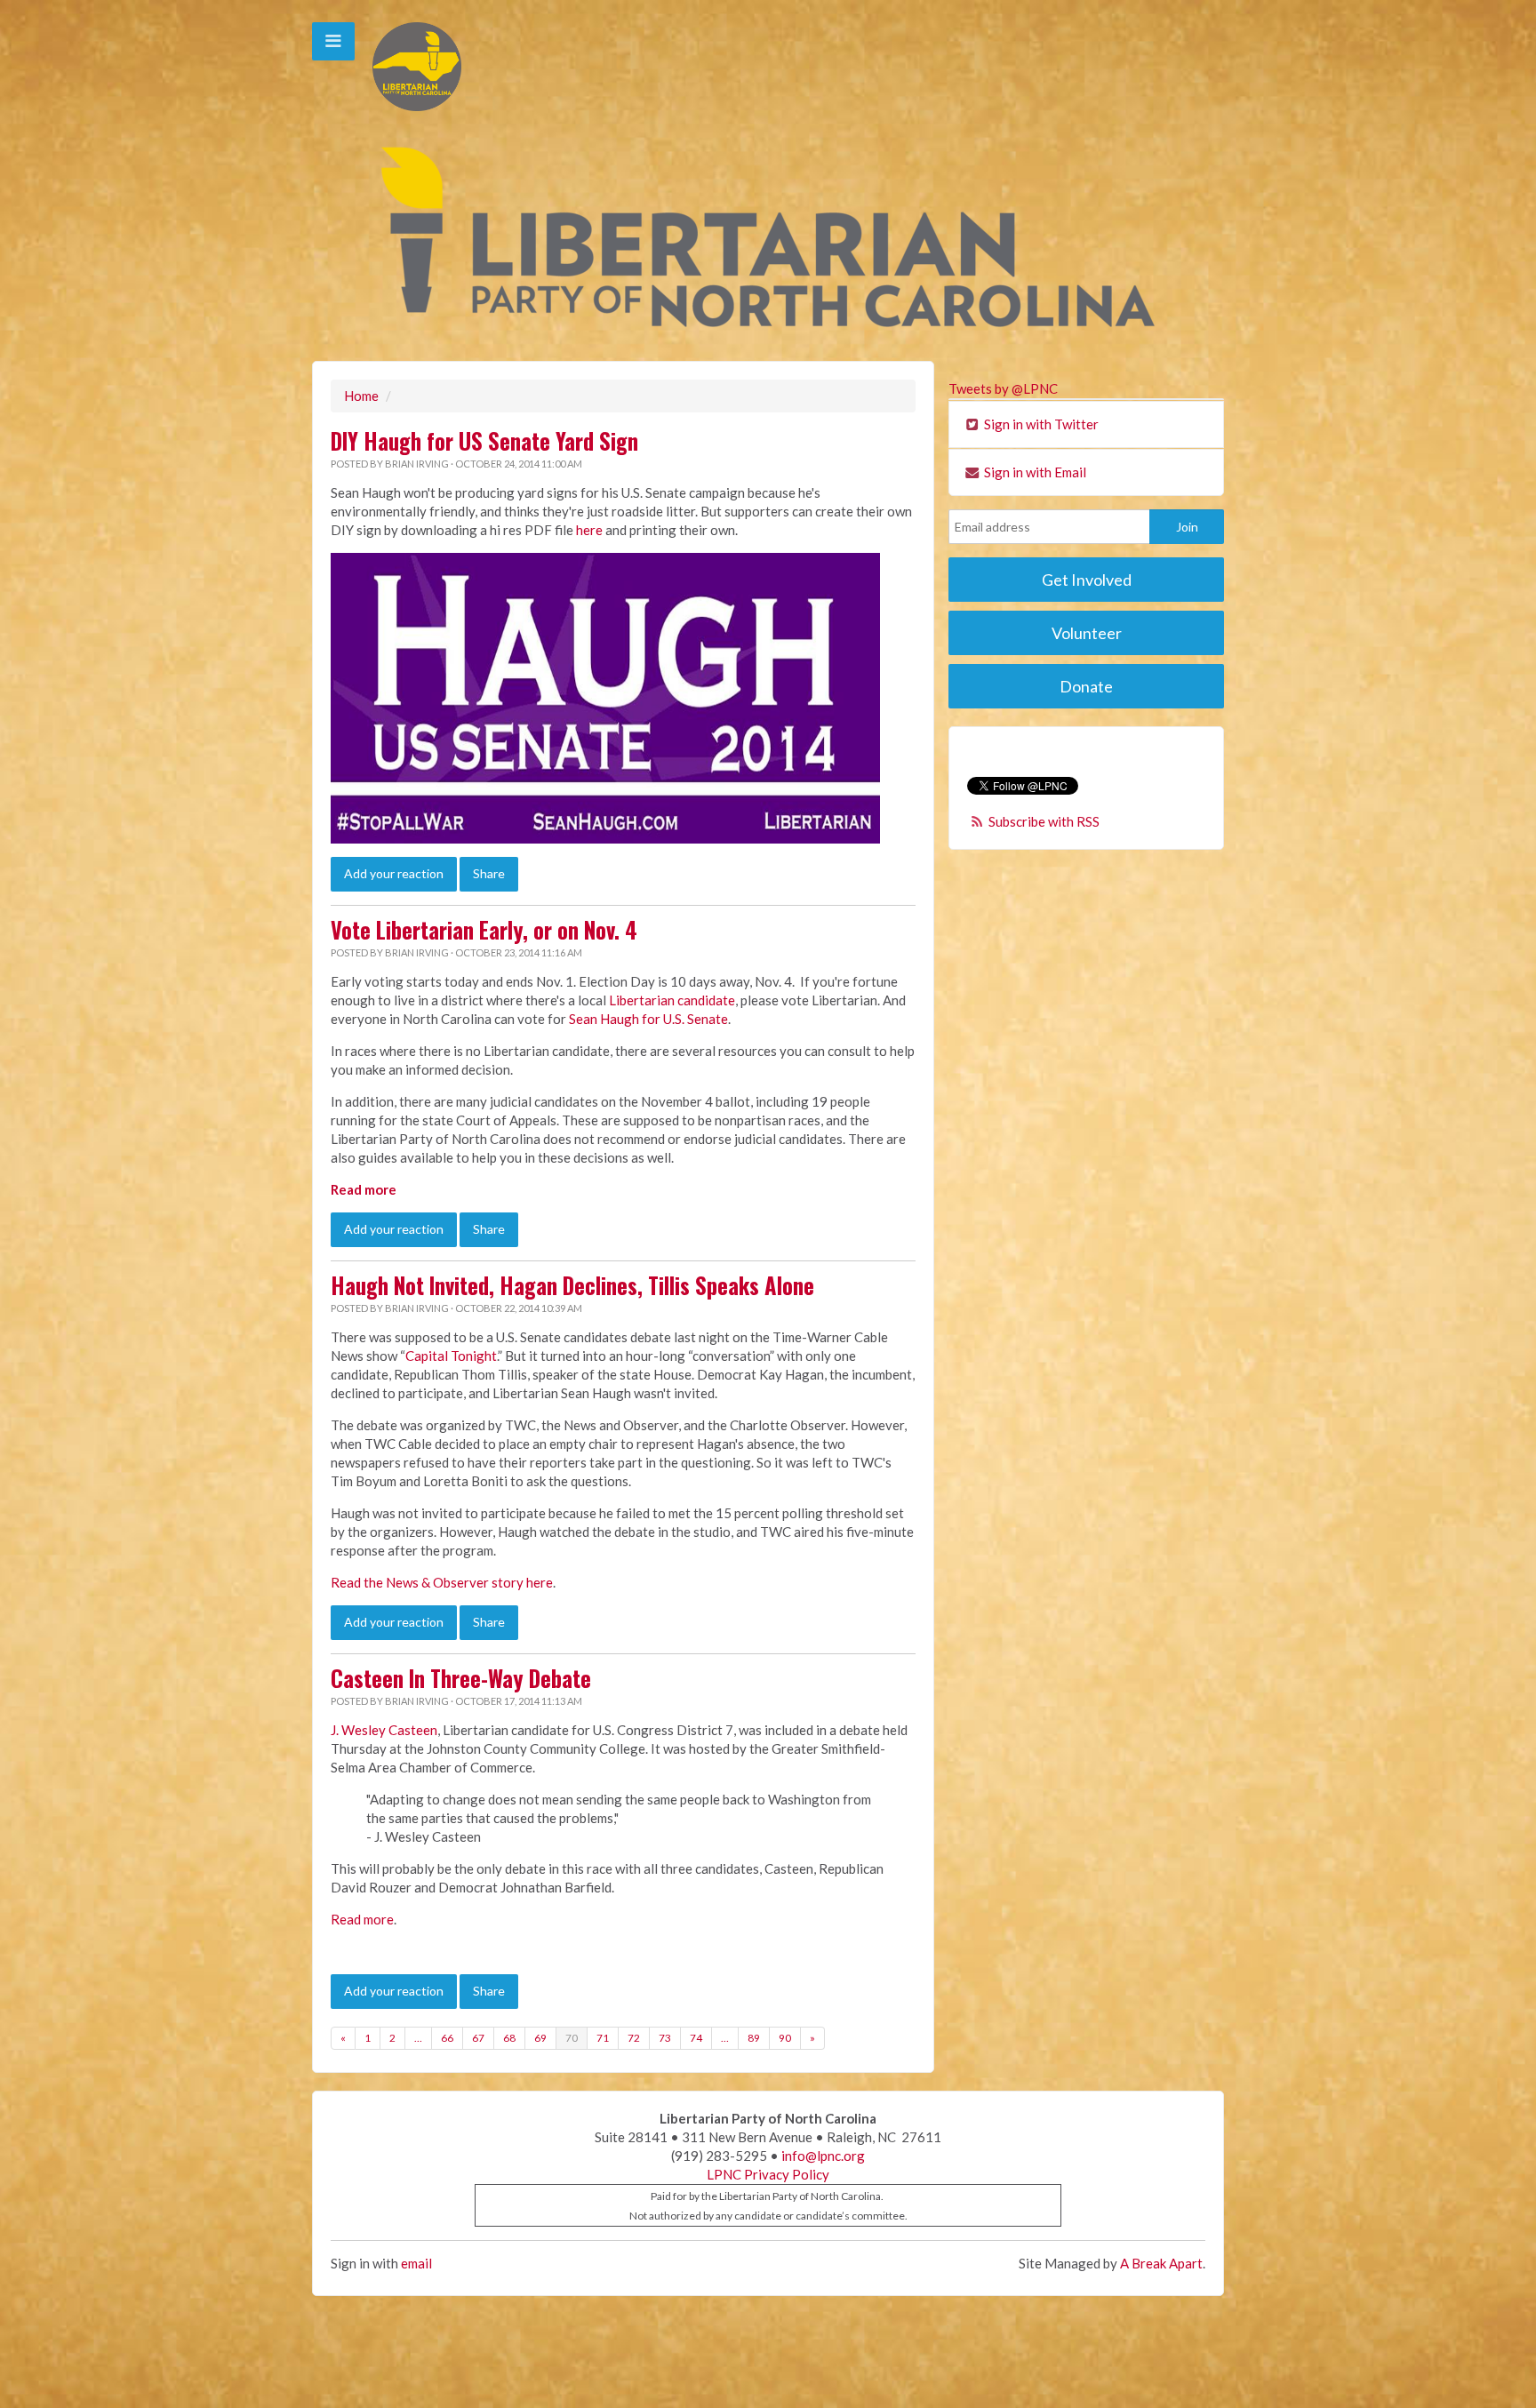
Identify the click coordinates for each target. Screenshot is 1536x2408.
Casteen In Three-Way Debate (461, 1678)
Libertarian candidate (672, 1000)
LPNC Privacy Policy (768, 2174)
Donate (1086, 686)
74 (696, 2038)
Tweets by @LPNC (1003, 388)
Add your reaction (394, 873)
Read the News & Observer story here (442, 1582)
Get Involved (1087, 580)
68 (509, 2038)
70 (572, 2038)
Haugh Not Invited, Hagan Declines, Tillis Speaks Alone (572, 1285)
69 (540, 2038)
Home (361, 396)
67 (478, 2038)
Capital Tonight (451, 1356)
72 (634, 2038)
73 (665, 2038)
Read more (364, 1189)
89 (754, 2038)
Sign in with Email (1034, 472)
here (589, 530)
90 (785, 2038)
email (416, 2263)
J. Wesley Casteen (384, 1730)
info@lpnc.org (823, 2156)
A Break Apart (1161, 2263)
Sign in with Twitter (1040, 424)
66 (447, 2038)
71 (603, 2038)
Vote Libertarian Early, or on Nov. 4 (484, 930)
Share (489, 873)
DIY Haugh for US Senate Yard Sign (484, 441)
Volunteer (1087, 633)
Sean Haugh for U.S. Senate (648, 1019)
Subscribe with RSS (1044, 821)
